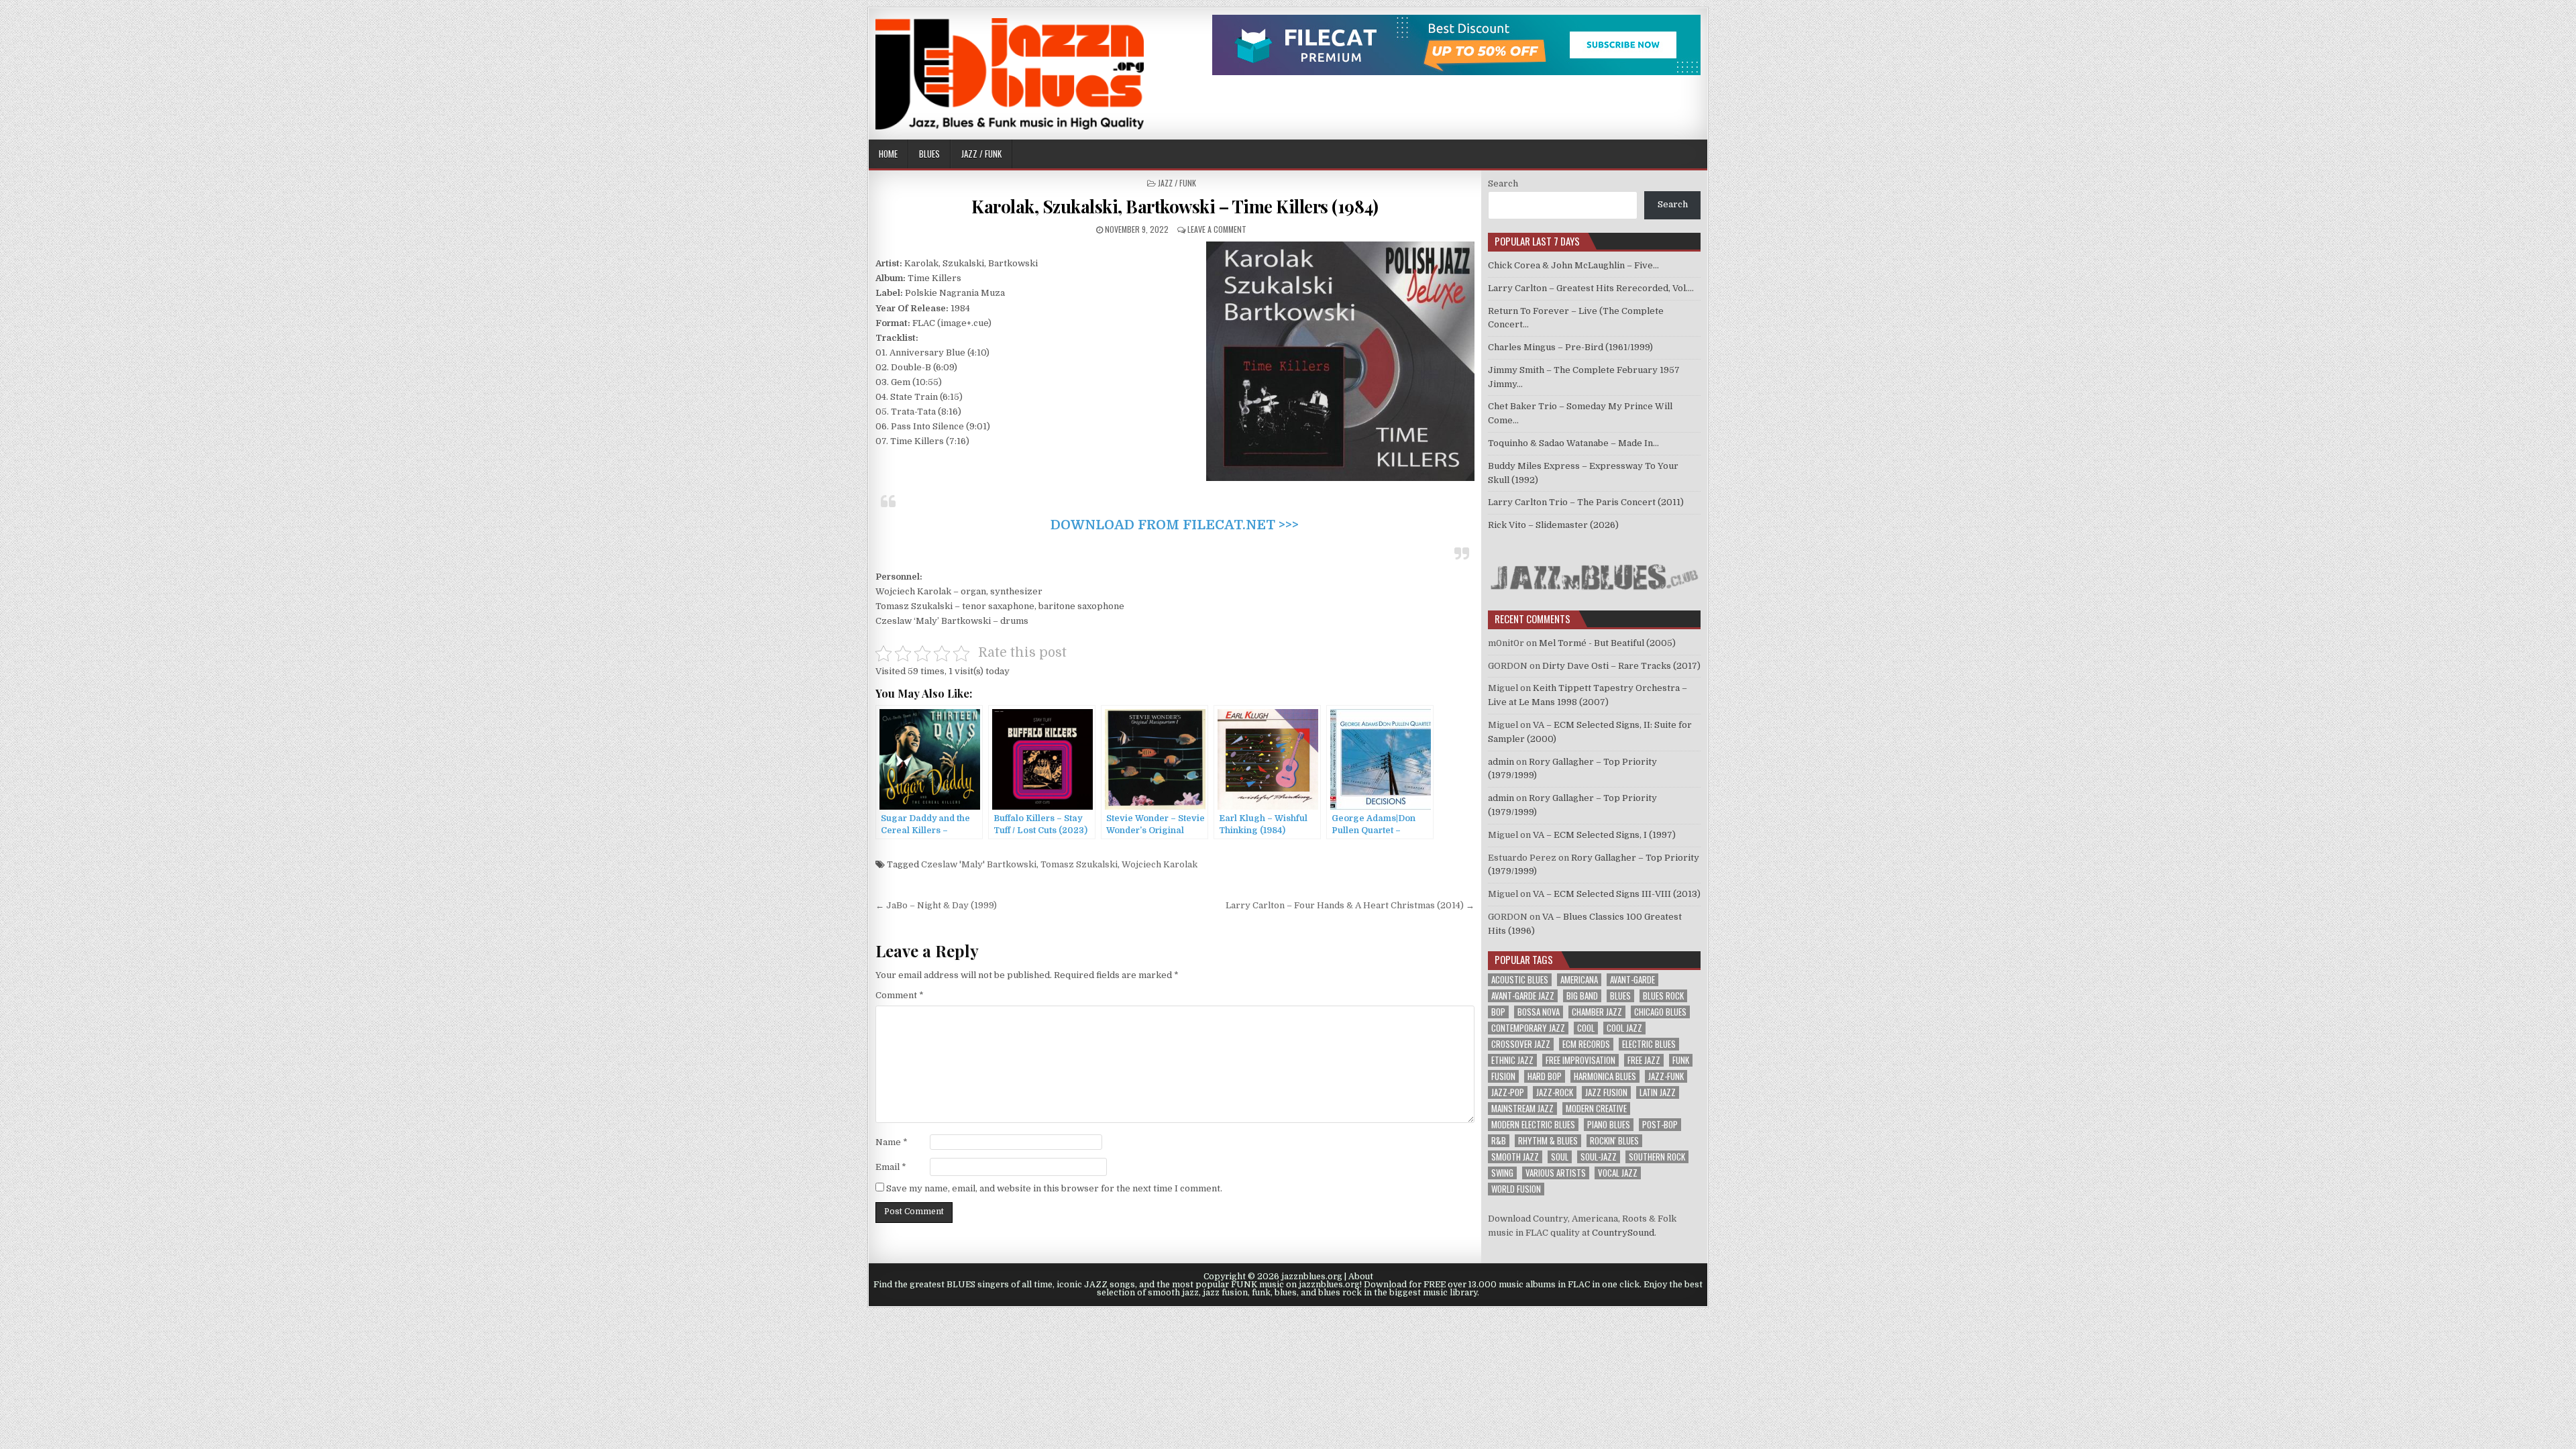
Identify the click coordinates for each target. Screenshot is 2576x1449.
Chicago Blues (1660, 1012)
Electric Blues (1649, 1044)
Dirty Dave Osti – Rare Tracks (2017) (1621, 666)
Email (891, 1167)
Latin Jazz (1658, 1092)
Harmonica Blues (1605, 1076)
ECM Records (1586, 1044)
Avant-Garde (1632, 980)
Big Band (1582, 996)
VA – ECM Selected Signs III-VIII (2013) (1617, 894)
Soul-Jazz (1599, 1157)
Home (888, 154)
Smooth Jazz (1515, 1157)
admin (1501, 762)
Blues (929, 154)
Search (1503, 183)
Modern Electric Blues (1533, 1125)
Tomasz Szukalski (1079, 864)
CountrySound (1623, 1233)
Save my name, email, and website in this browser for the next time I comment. (1054, 1188)
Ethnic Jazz (1512, 1060)
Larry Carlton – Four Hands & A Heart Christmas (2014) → (1350, 905)
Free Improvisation (1580, 1060)
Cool (1586, 1028)
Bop (1498, 1012)
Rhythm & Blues (1548, 1141)
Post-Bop (1660, 1125)
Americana (1579, 980)
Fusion (1503, 1076)
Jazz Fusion (1606, 1092)
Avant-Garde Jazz (1523, 996)
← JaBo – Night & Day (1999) (936, 905)
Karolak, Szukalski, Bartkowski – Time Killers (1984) (1175, 206)
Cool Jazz (1624, 1028)
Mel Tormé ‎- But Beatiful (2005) (1607, 643)
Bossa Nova (1539, 1012)
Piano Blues (1609, 1125)
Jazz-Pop (1508, 1092)
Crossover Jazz (1521, 1044)
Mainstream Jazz (1522, 1109)
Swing (1502, 1173)
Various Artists (1556, 1173)
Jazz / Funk (981, 154)
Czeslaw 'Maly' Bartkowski (979, 864)
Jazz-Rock (1555, 1092)
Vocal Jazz (1618, 1173)
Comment (900, 995)
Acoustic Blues (1520, 980)
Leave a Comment (1217, 229)
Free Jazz (1644, 1060)
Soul (1560, 1157)
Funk (1681, 1060)
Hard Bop (1545, 1076)
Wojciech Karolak (1160, 864)
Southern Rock (1657, 1157)
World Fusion (1516, 1189)
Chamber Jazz (1597, 1012)
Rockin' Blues (1614, 1141)
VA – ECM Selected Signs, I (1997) (1604, 835)
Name (892, 1142)
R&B (1499, 1141)
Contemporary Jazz (1528, 1028)
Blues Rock (1663, 996)
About (1361, 1277)
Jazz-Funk (1666, 1076)
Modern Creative (1596, 1109)
